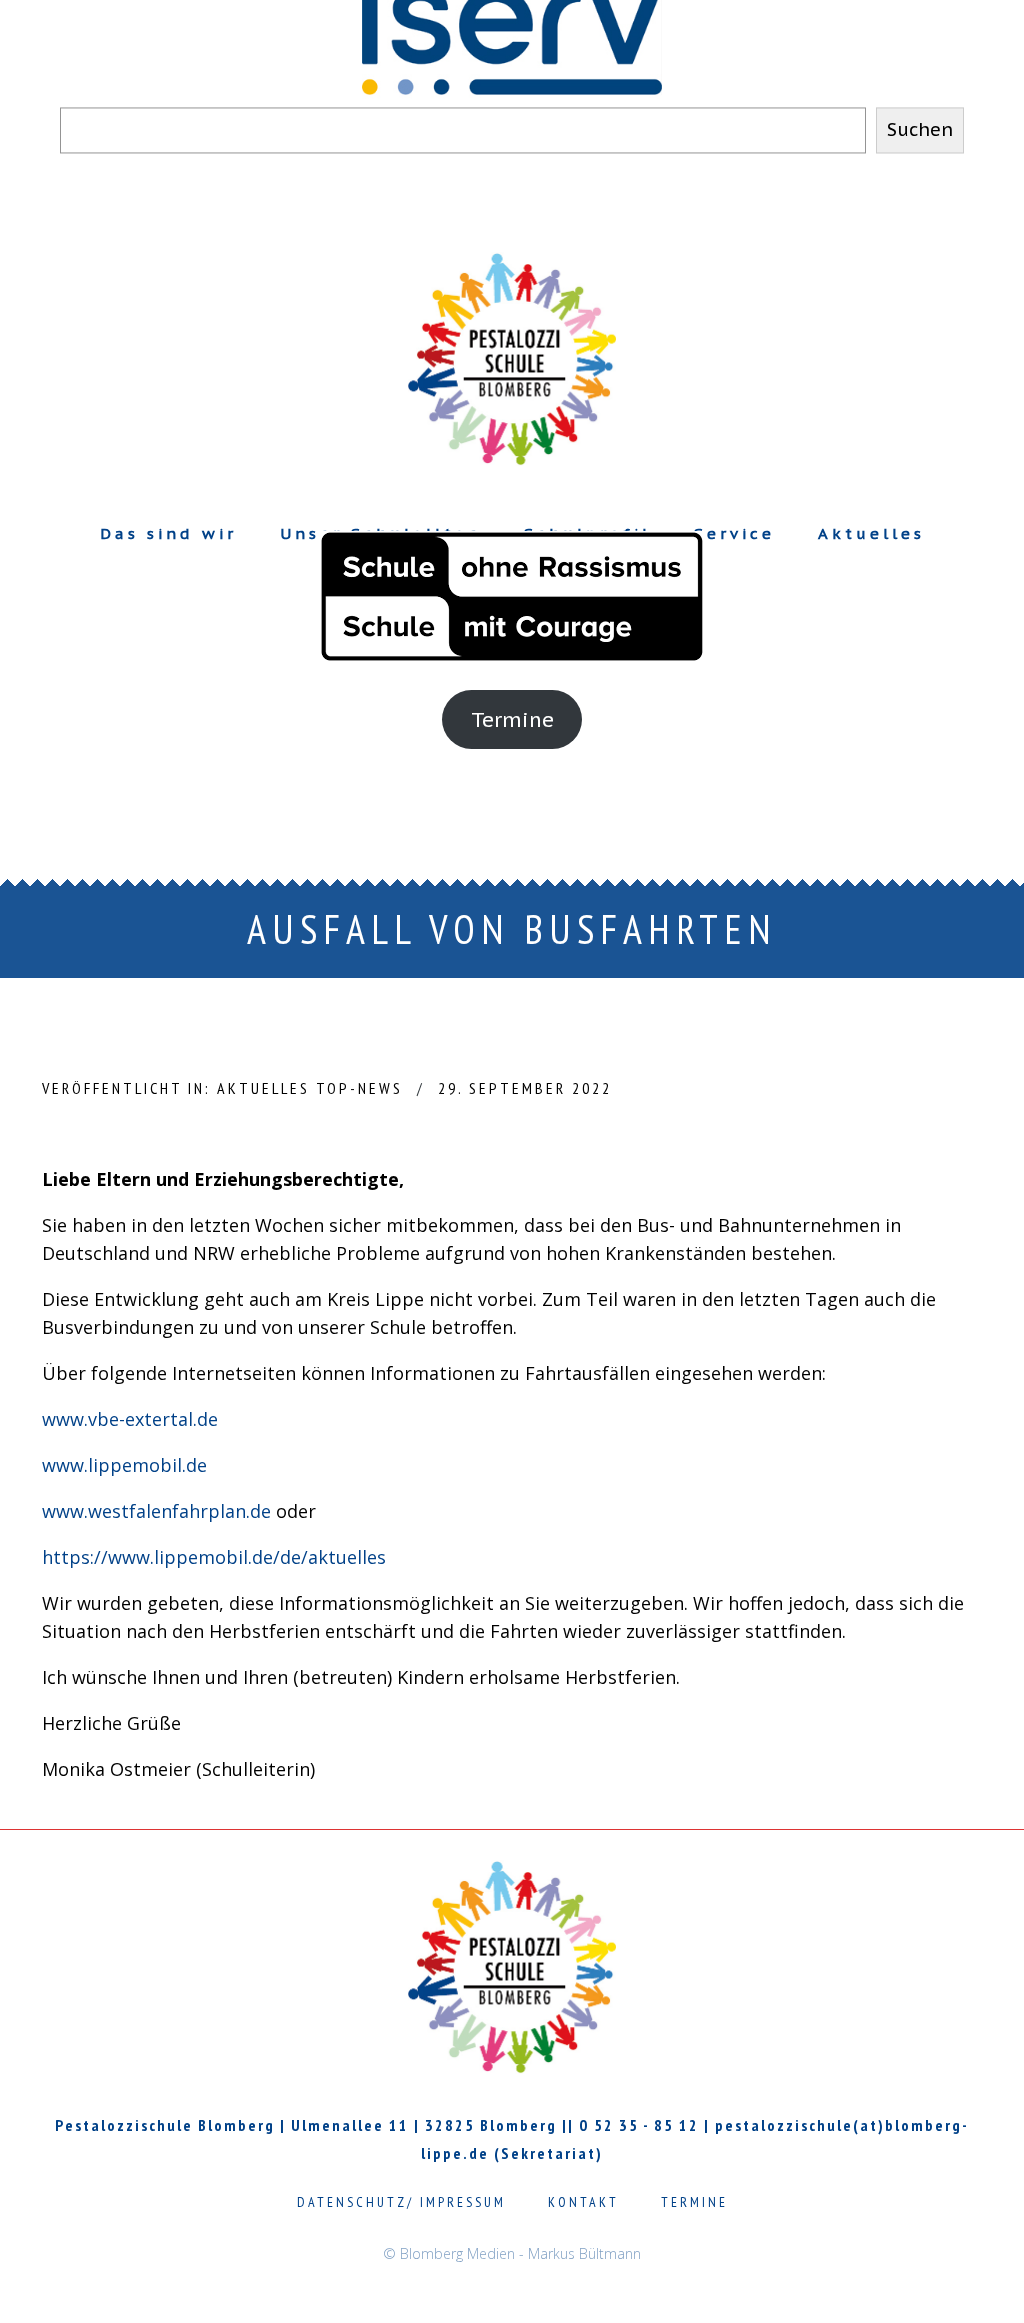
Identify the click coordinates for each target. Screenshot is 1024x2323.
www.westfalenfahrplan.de (156, 1511)
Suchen (920, 130)
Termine (512, 719)
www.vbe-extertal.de (130, 1419)
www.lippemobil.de (124, 1465)
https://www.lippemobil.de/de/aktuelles (214, 1557)
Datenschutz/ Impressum (401, 2202)
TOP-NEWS (359, 1088)
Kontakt (583, 2202)
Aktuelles (263, 1088)
